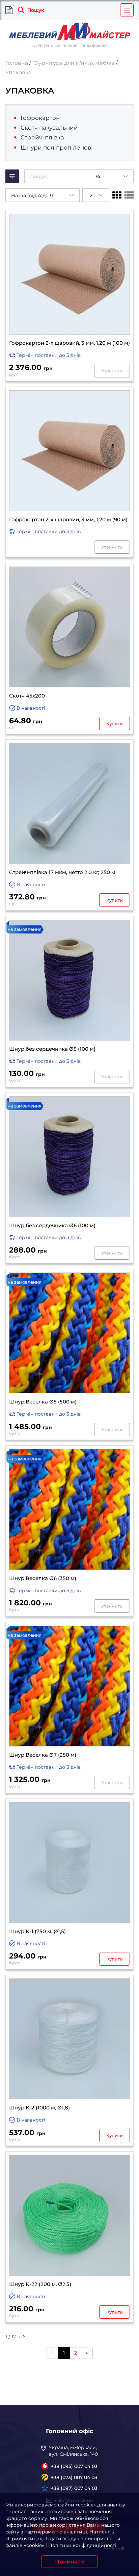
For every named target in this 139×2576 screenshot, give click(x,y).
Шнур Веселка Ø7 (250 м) (43, 1755)
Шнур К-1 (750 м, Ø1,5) (37, 1931)
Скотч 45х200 (27, 696)
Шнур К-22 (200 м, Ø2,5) (40, 2284)
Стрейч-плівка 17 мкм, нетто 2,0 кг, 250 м (62, 872)
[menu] (127, 10)
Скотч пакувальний (49, 128)
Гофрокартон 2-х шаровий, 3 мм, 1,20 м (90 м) (68, 520)
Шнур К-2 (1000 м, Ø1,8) (39, 2108)
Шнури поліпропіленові (57, 148)
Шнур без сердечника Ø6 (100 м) (52, 1226)
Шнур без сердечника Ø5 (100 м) (52, 1049)
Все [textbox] (100, 177)
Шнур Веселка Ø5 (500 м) (43, 1402)
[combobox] (112, 176)
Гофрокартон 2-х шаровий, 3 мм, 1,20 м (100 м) (69, 343)
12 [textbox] (90, 195)
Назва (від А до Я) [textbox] (33, 195)
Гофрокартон (40, 118)
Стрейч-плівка (42, 137)
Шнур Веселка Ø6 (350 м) (43, 1578)
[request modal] (9, 10)
